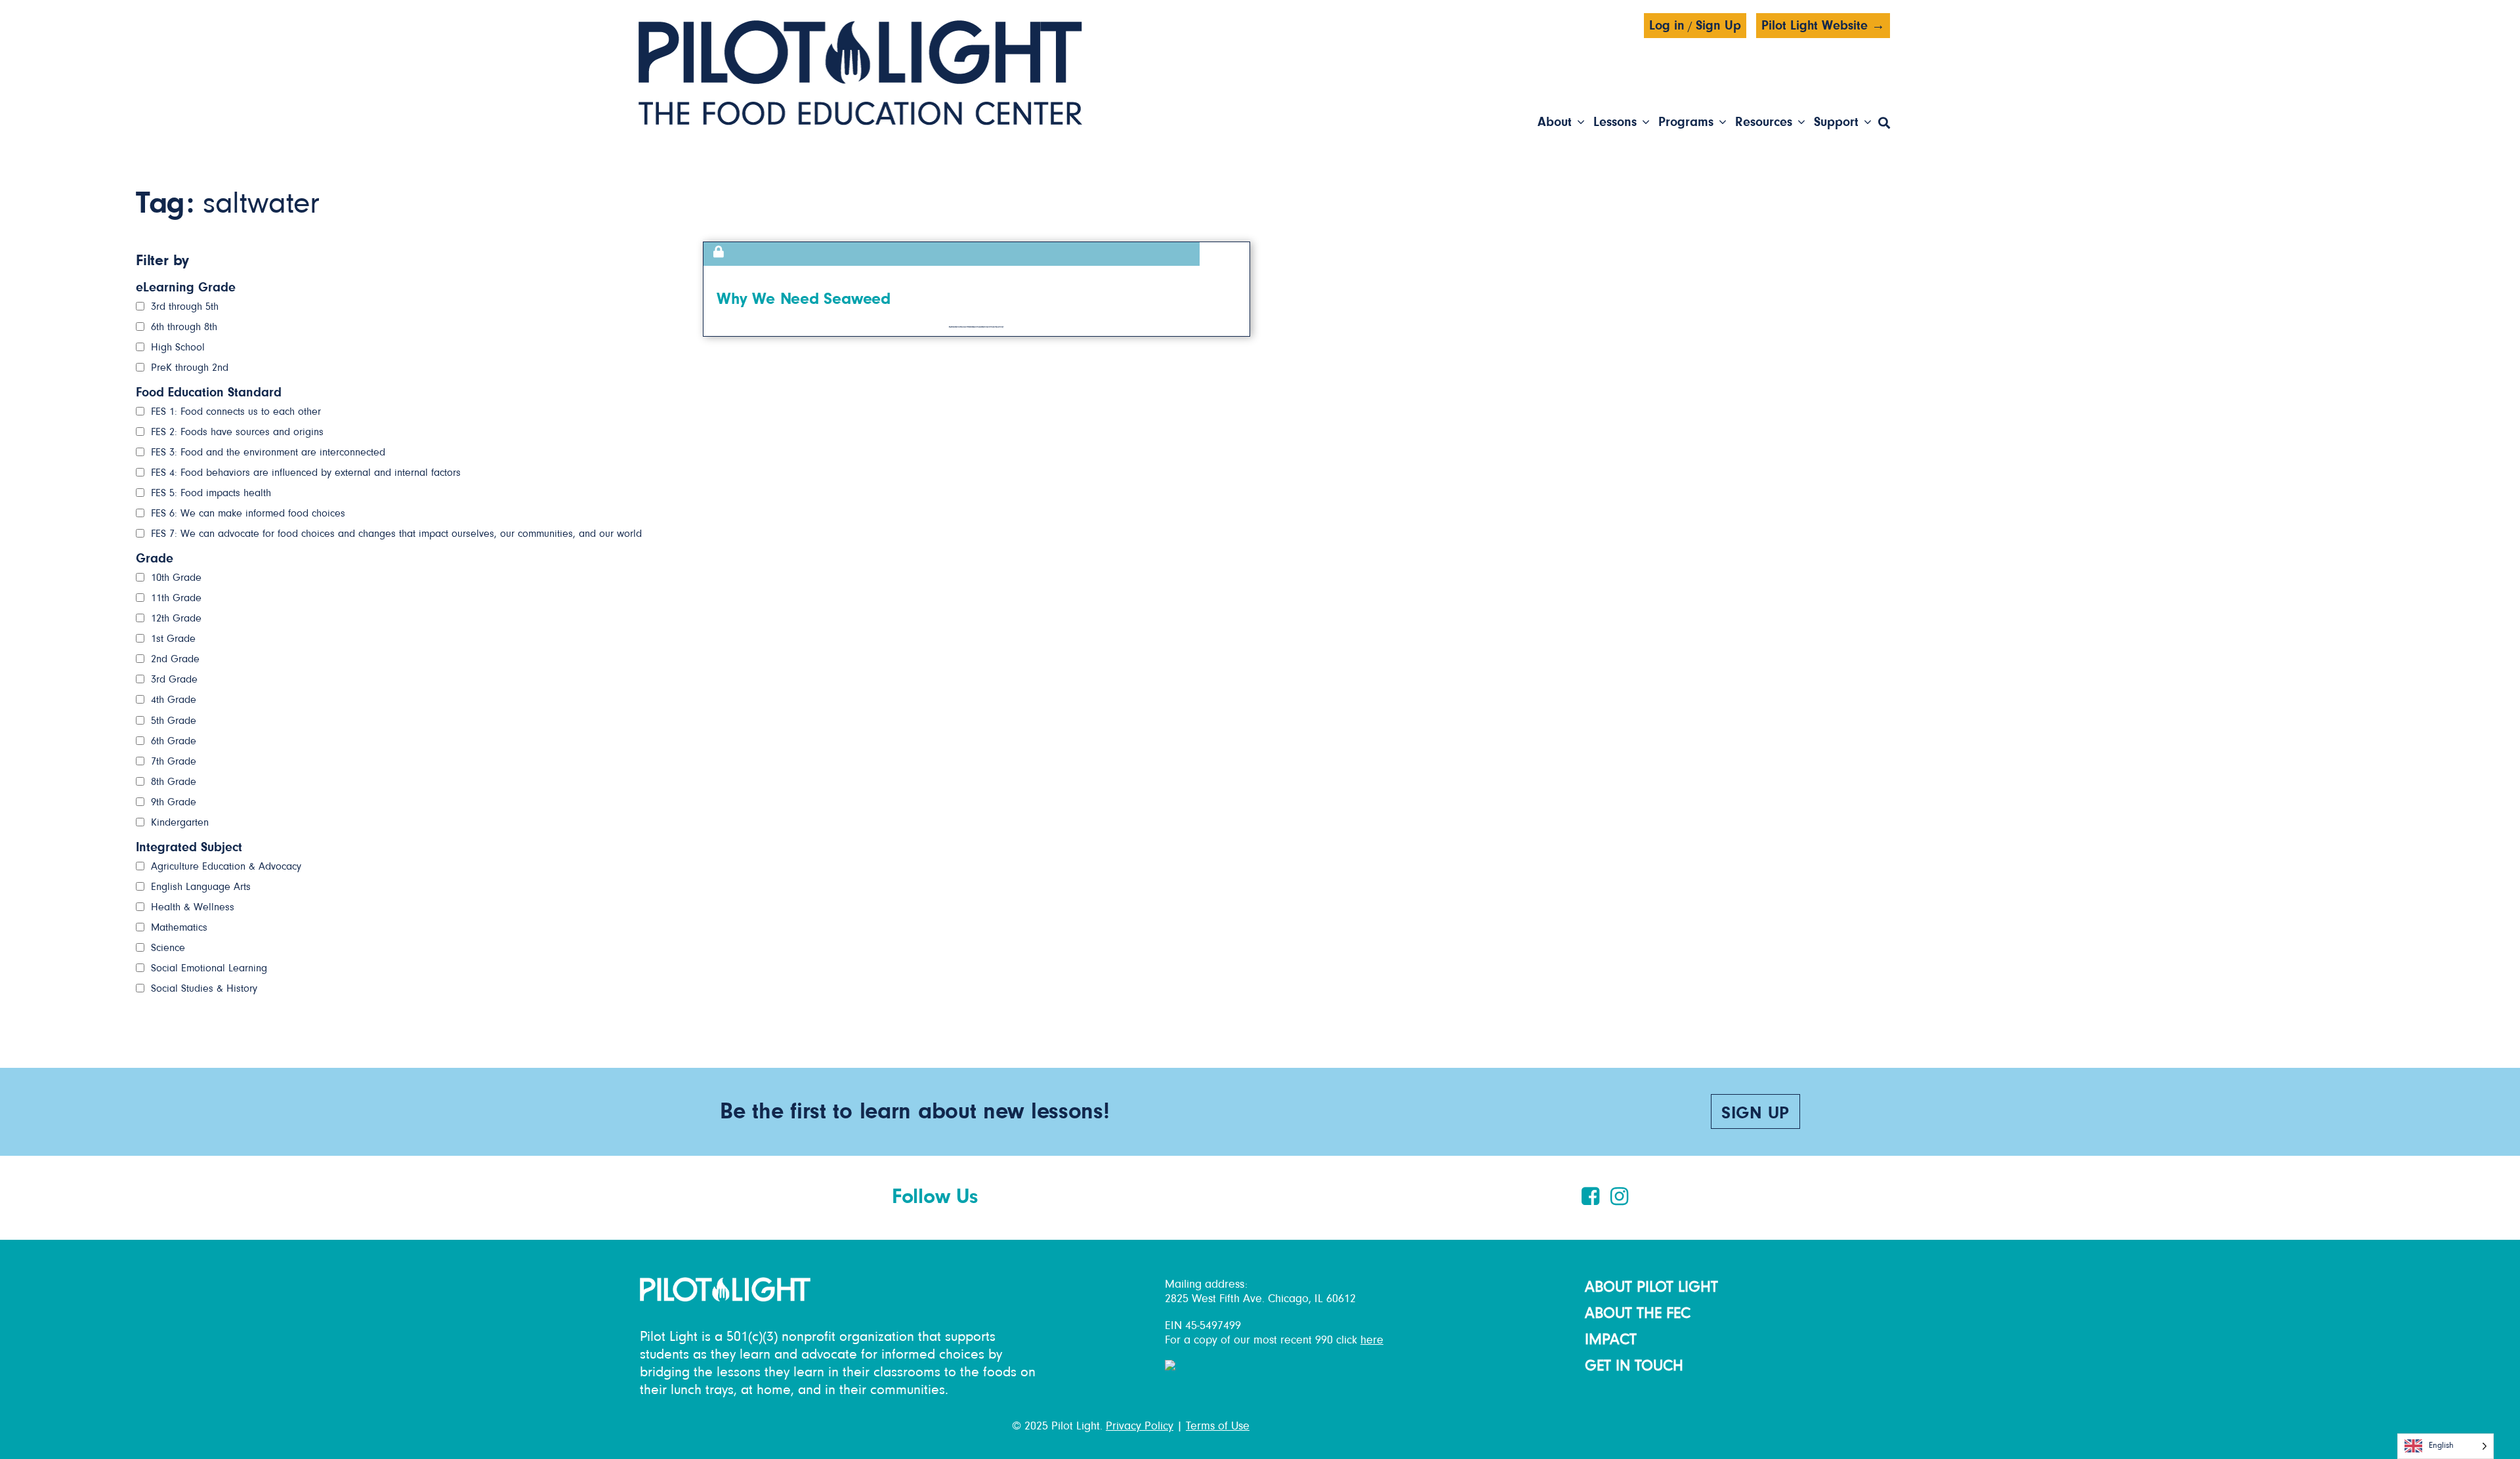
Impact (1611, 1340)
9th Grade (174, 802)
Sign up (1755, 1113)
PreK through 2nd (190, 368)
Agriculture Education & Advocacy (226, 866)
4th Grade (174, 700)
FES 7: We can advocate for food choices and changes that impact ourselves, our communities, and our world (396, 534)
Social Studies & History (204, 988)
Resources (1764, 122)
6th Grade (174, 741)
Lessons (1615, 122)
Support (1836, 122)
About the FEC (1638, 1313)
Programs (1686, 122)
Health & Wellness (193, 907)
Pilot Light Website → (1823, 26)
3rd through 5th (185, 307)
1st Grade (173, 639)
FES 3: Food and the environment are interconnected (268, 452)
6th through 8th (184, 327)
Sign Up (1718, 26)
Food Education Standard (209, 392)
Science (168, 948)
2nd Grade (175, 659)
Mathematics (179, 927)
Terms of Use (1218, 1426)
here (1372, 1340)
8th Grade (174, 782)
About (1555, 122)
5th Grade (174, 721)
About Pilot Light (1651, 1287)
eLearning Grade (186, 287)
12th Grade (176, 618)
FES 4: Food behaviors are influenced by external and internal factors (306, 473)
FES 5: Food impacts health (211, 493)
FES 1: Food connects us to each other (236, 412)
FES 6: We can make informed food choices (248, 513)
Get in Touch (1634, 1366)
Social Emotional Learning (209, 968)
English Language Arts (201, 887)
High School (178, 347)
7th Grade (174, 761)
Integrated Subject (189, 847)
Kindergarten (180, 822)
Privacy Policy (1140, 1426)
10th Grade (176, 578)
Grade (155, 559)
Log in (1667, 26)
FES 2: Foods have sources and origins (237, 432)
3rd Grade (174, 679)
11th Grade (176, 598)
